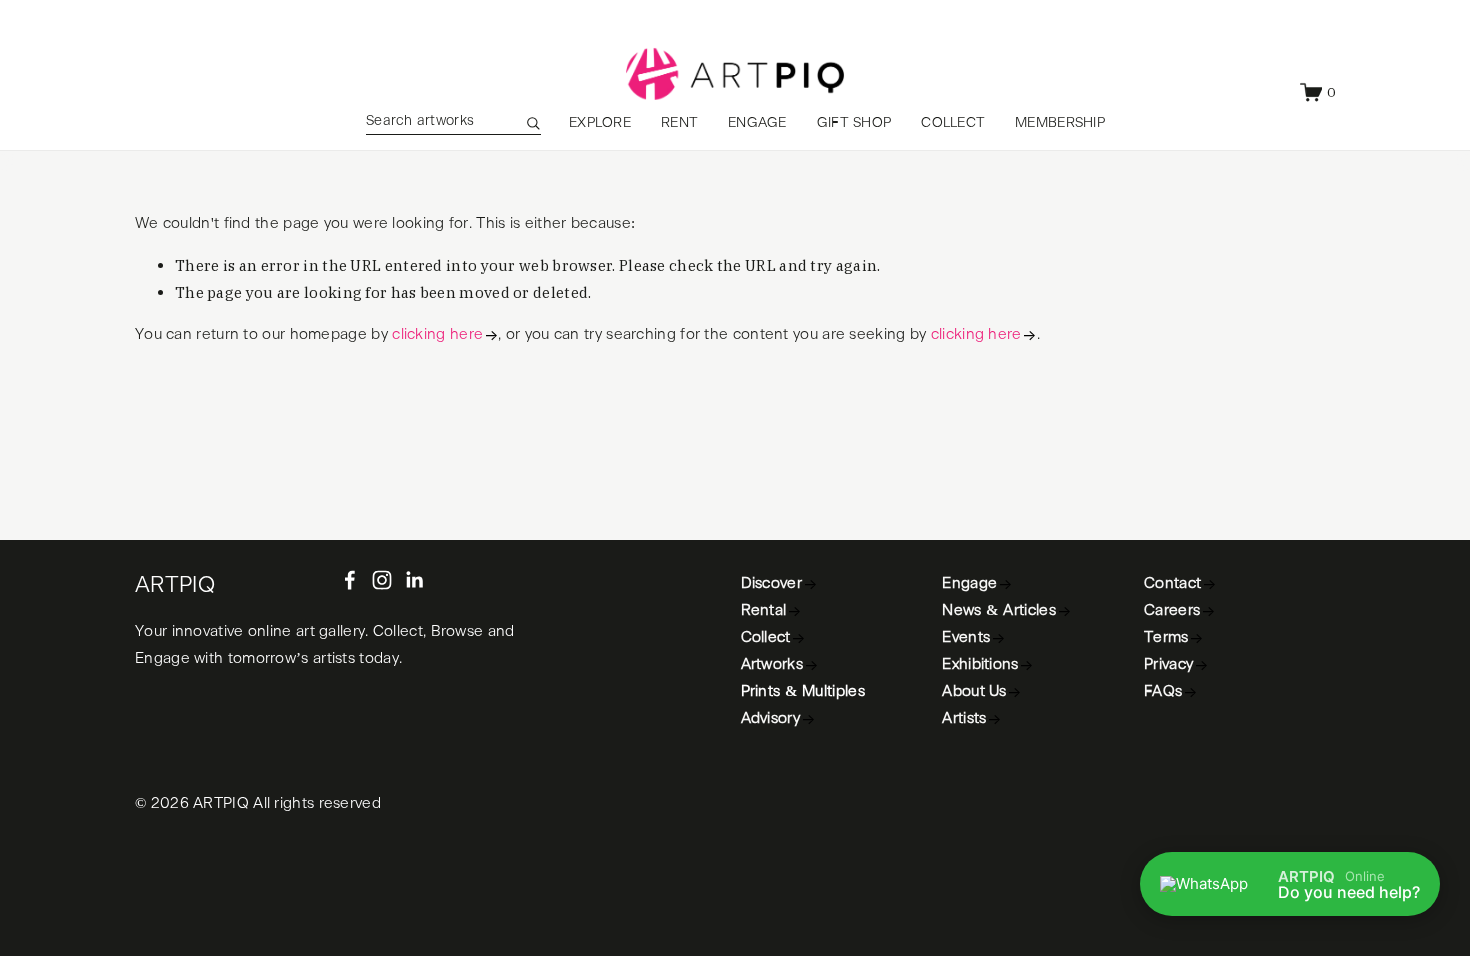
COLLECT (953, 123)
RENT (679, 123)
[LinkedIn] (414, 580)
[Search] (533, 123)
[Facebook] (350, 580)
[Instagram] (382, 580)
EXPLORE (600, 123)
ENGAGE (757, 123)
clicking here (437, 334)
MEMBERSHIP (1060, 123)
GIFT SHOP (854, 123)
